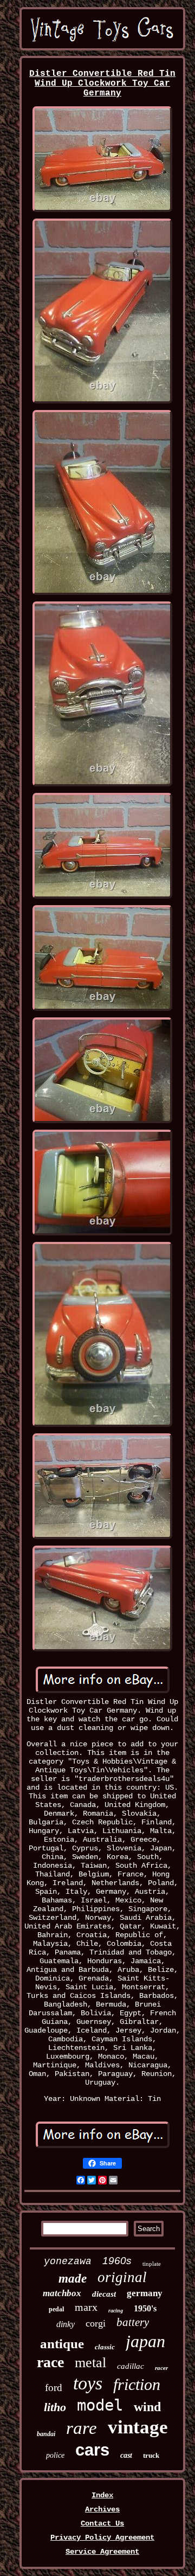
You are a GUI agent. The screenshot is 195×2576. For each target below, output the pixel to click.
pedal (56, 2309)
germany (145, 2293)
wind (147, 2407)
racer (161, 2368)
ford (54, 2388)
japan (145, 2341)
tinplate (152, 2264)
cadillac (131, 2366)
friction (137, 2384)
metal (90, 2363)
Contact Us (102, 2523)
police (55, 2455)
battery (133, 2322)
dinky (66, 2324)
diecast (104, 2294)
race (50, 2362)
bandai (46, 2434)
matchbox (62, 2293)
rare (82, 2428)
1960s (117, 2261)
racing (116, 2311)
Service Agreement (102, 2552)
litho (55, 2407)
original (122, 2277)
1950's (145, 2308)
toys (88, 2383)
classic (105, 2347)
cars (92, 2450)
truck (151, 2455)
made (73, 2279)
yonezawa (68, 2261)
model (100, 2405)
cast (126, 2455)
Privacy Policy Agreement (102, 2537)
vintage (138, 2427)
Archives (102, 2509)
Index (102, 2495)
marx (86, 2307)
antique (62, 2344)
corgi (96, 2323)
